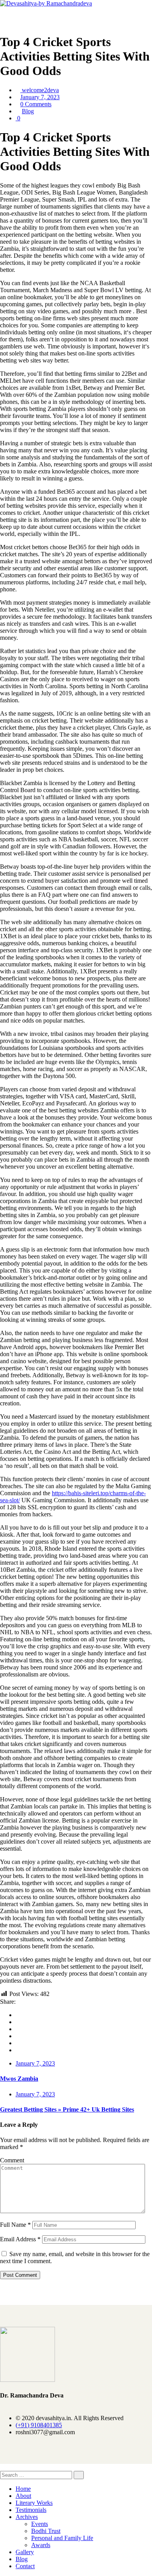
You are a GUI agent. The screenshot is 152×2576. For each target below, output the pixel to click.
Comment (12, 2160)
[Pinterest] (18, 2050)
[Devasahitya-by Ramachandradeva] (46, 3)
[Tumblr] (18, 2043)
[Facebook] (18, 2015)
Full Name (15, 2225)
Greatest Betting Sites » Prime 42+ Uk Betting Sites (67, 2109)
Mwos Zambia (19, 2079)
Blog (28, 111)
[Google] (18, 2029)
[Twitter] (18, 2022)
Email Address (20, 2239)
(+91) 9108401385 (39, 2425)
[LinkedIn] (18, 2036)
